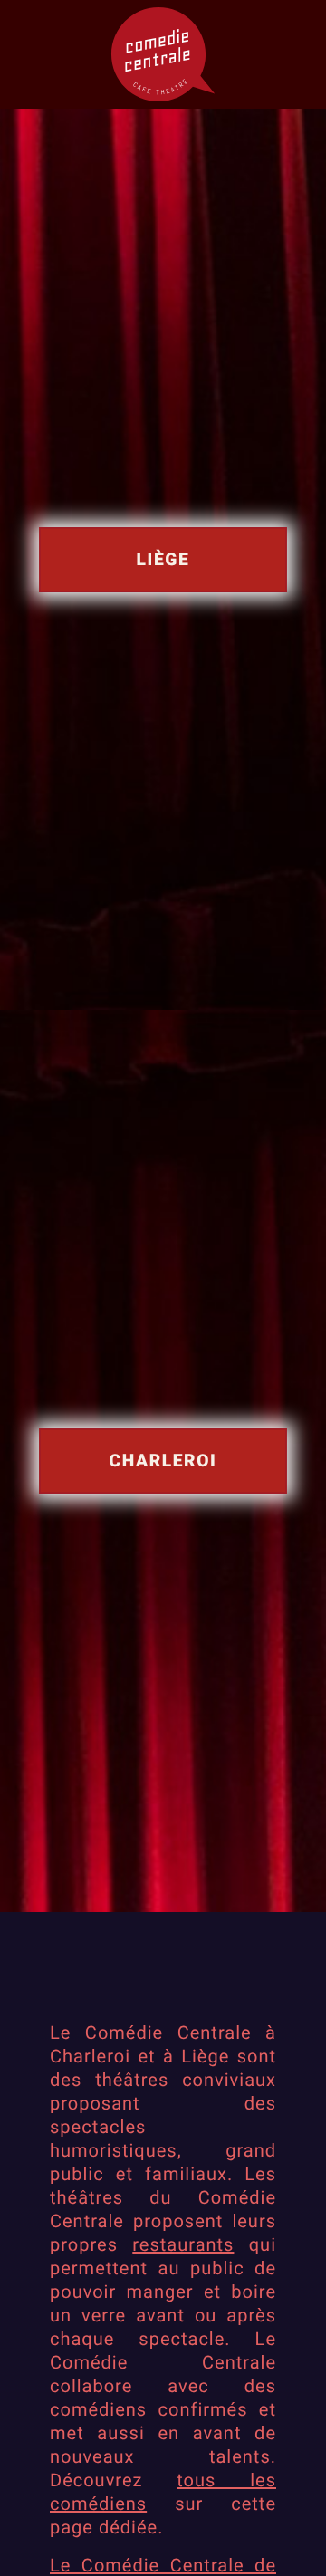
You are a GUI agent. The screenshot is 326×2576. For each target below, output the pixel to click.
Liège (163, 559)
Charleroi (163, 1461)
